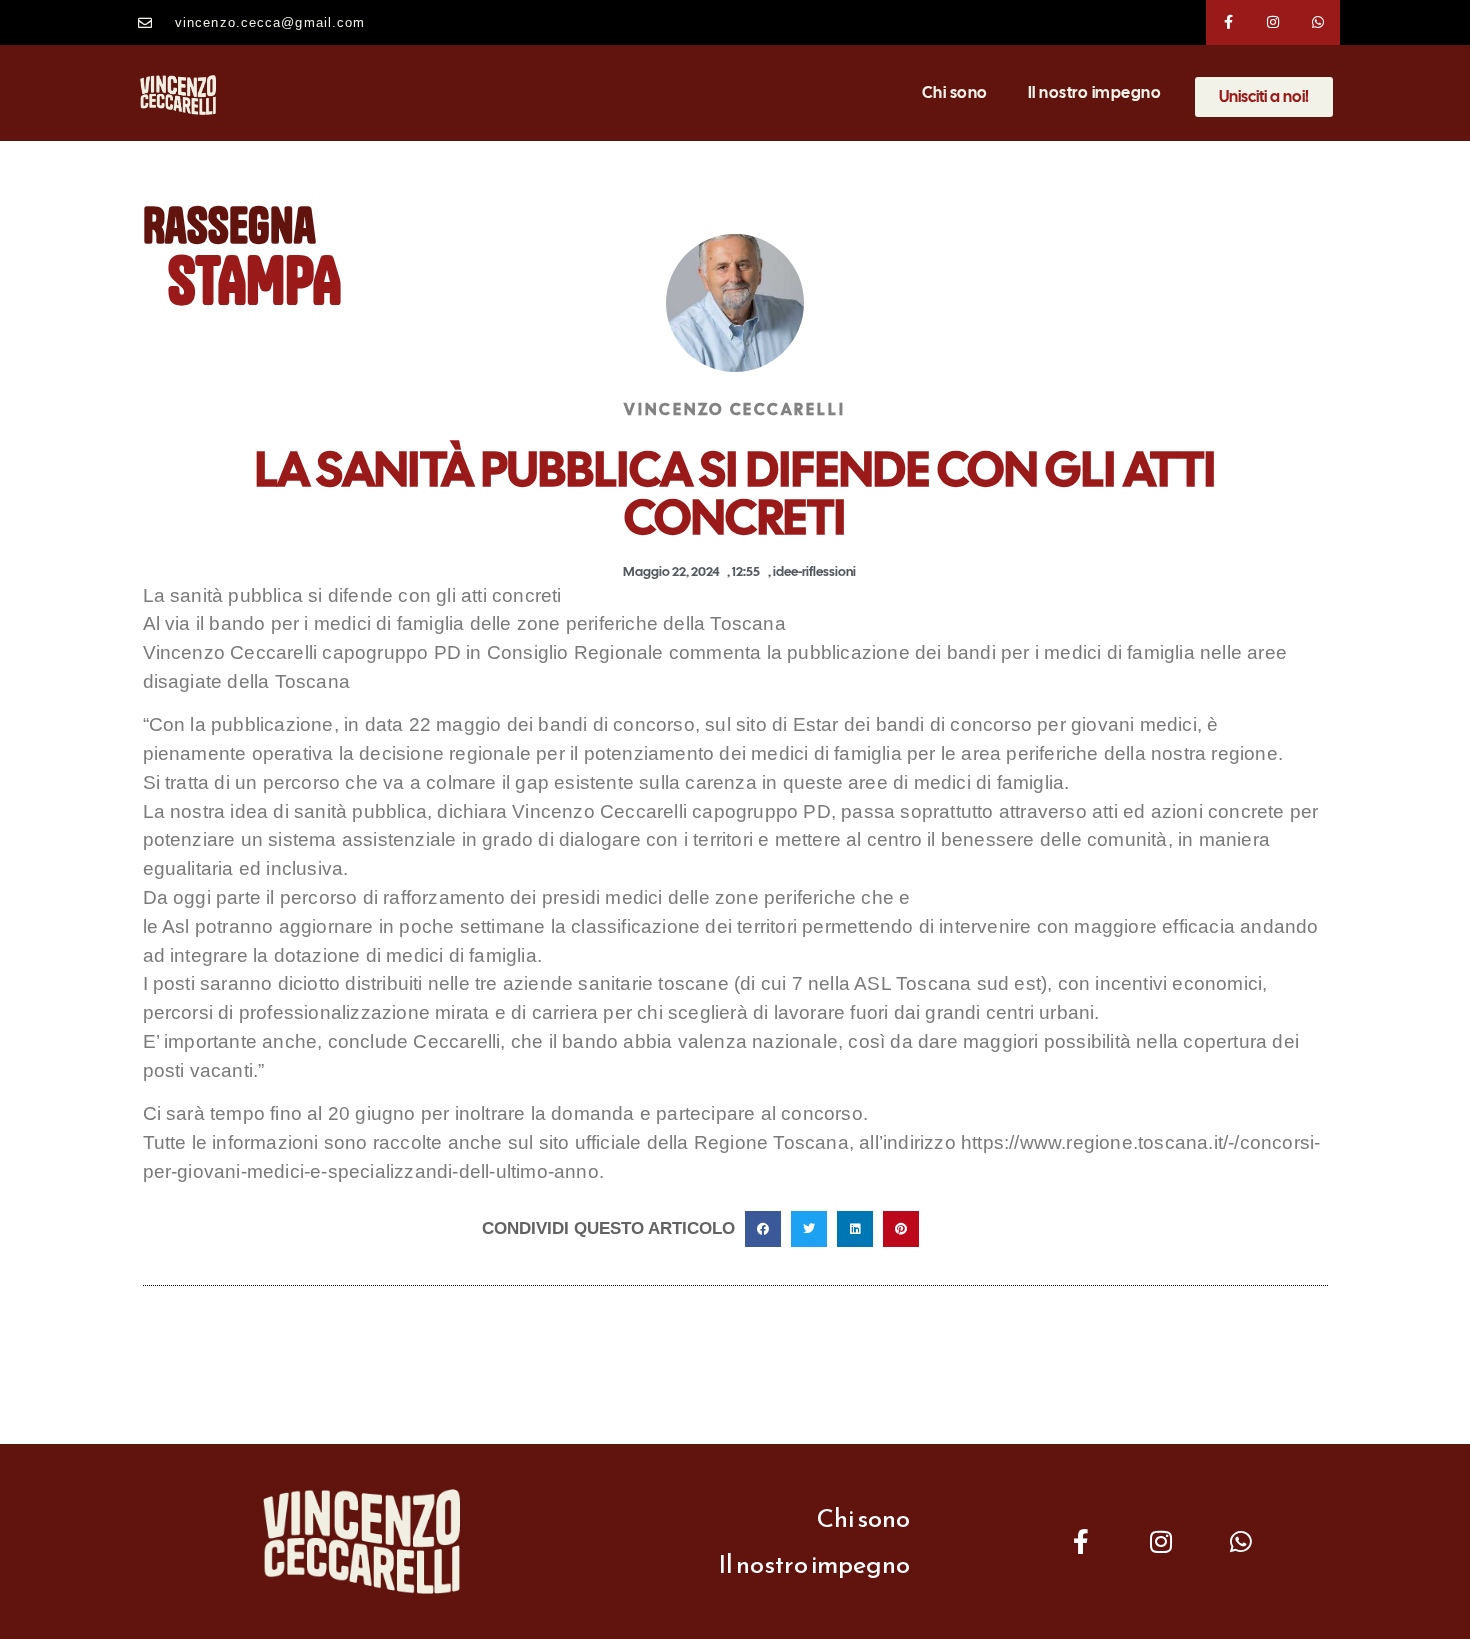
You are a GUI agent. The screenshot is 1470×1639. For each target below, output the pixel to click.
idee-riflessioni (814, 571)
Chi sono (955, 92)
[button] (763, 1229)
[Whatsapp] (1318, 22)
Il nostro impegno (1095, 92)
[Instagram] (1273, 22)
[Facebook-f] (1228, 22)
